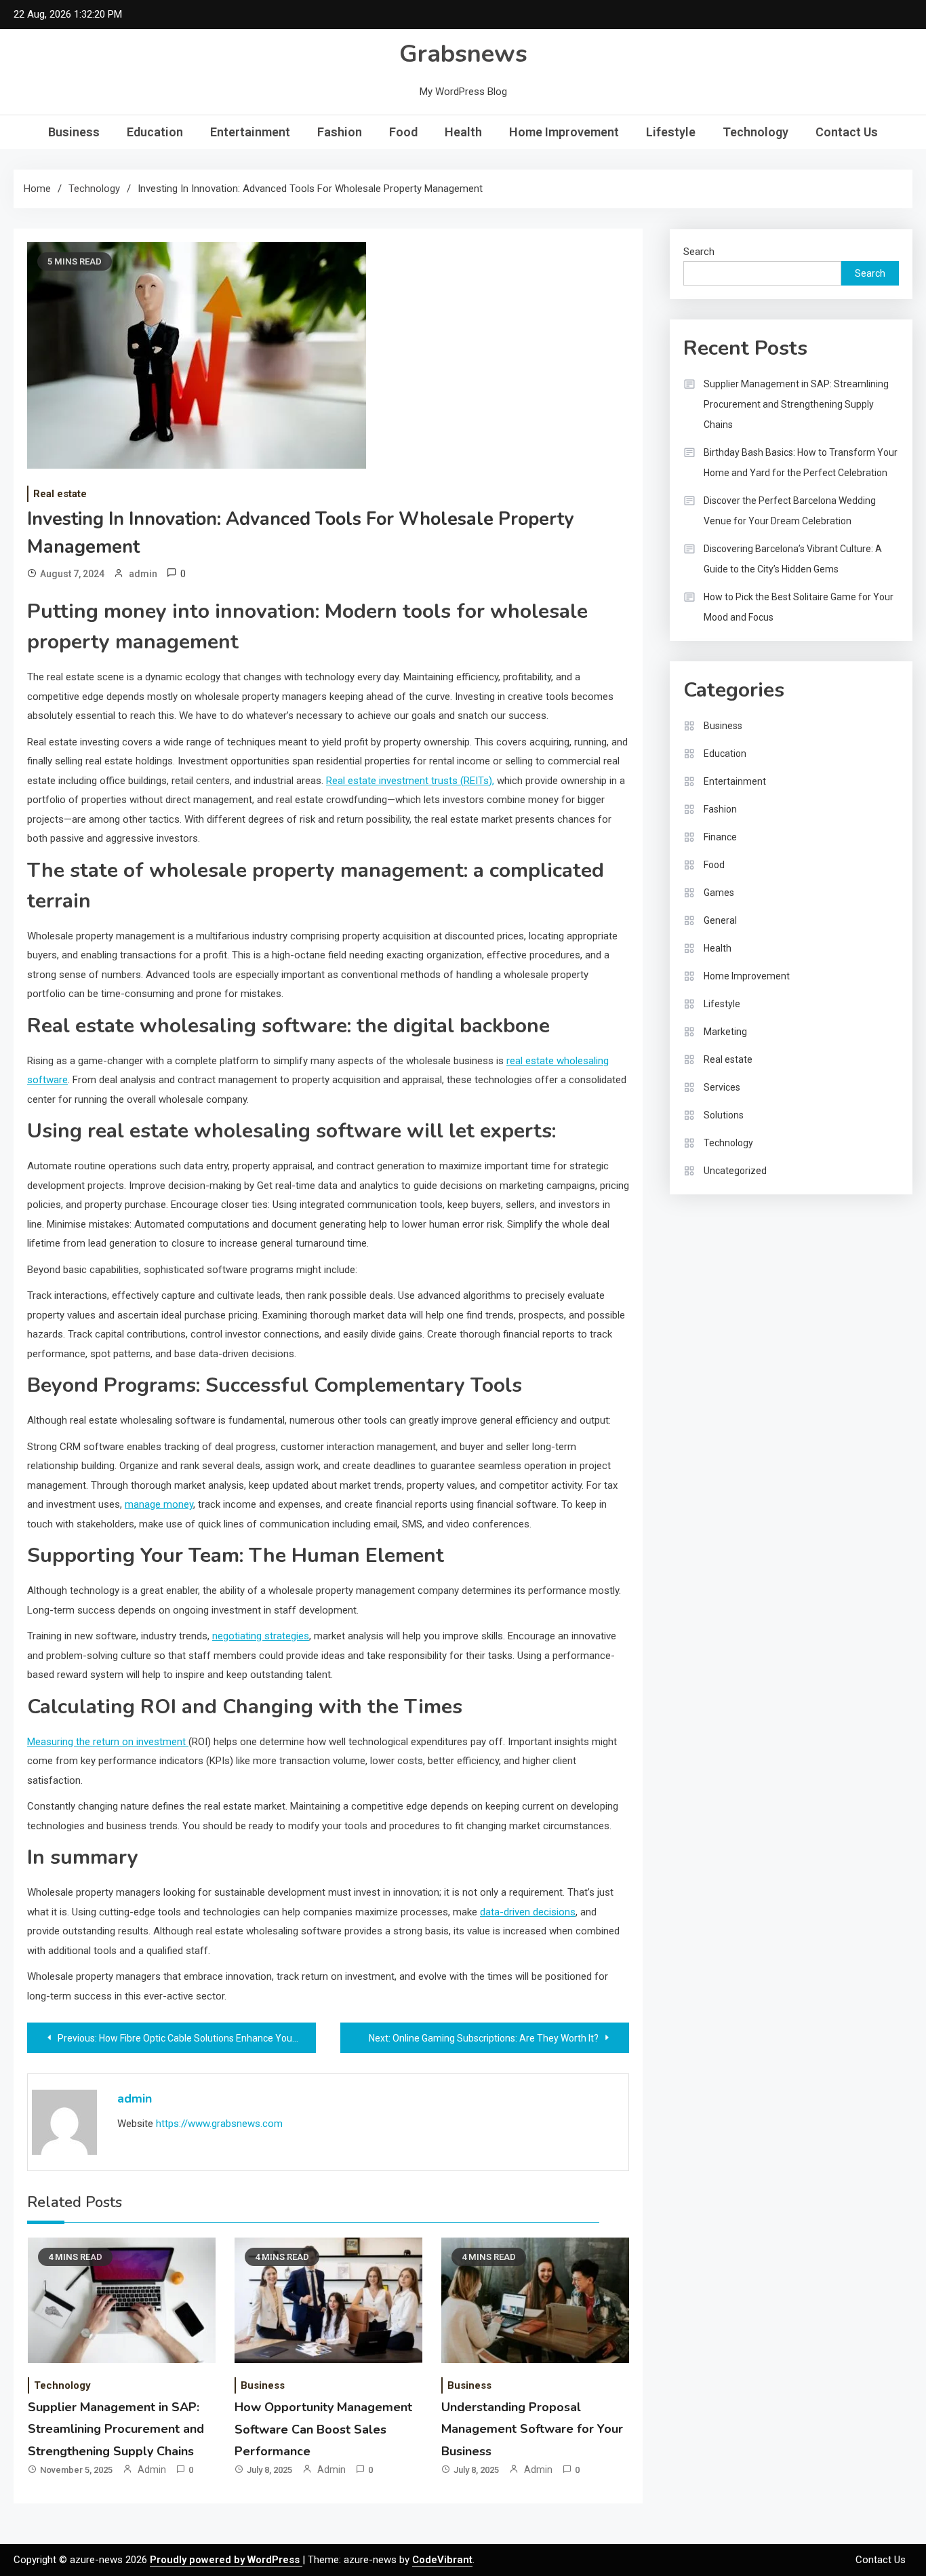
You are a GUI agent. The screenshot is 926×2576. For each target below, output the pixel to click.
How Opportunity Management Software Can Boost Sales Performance (323, 2429)
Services (722, 1087)
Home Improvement (564, 132)
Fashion (340, 132)
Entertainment (250, 132)
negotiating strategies (261, 1636)
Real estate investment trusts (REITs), (410, 781)
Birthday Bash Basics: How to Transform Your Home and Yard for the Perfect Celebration (801, 463)
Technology (756, 132)
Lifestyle (671, 132)
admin (143, 574)
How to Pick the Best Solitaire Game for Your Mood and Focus (799, 607)
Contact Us (847, 132)
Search (699, 252)
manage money (159, 1504)
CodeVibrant (442, 2560)
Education (155, 132)
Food (403, 132)
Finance (720, 837)
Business (74, 132)
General (720, 920)
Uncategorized (735, 1171)
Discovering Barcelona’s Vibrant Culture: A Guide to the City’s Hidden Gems (793, 559)
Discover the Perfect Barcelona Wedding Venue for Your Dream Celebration (790, 511)
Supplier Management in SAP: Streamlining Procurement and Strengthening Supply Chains (116, 2429)
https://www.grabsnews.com (219, 2124)
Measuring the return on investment (108, 1742)
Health (463, 132)
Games (719, 893)
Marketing (725, 1032)
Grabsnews (463, 54)
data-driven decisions (528, 1912)
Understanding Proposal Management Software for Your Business (532, 2429)
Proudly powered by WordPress (226, 2560)
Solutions (724, 1115)
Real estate (60, 494)
